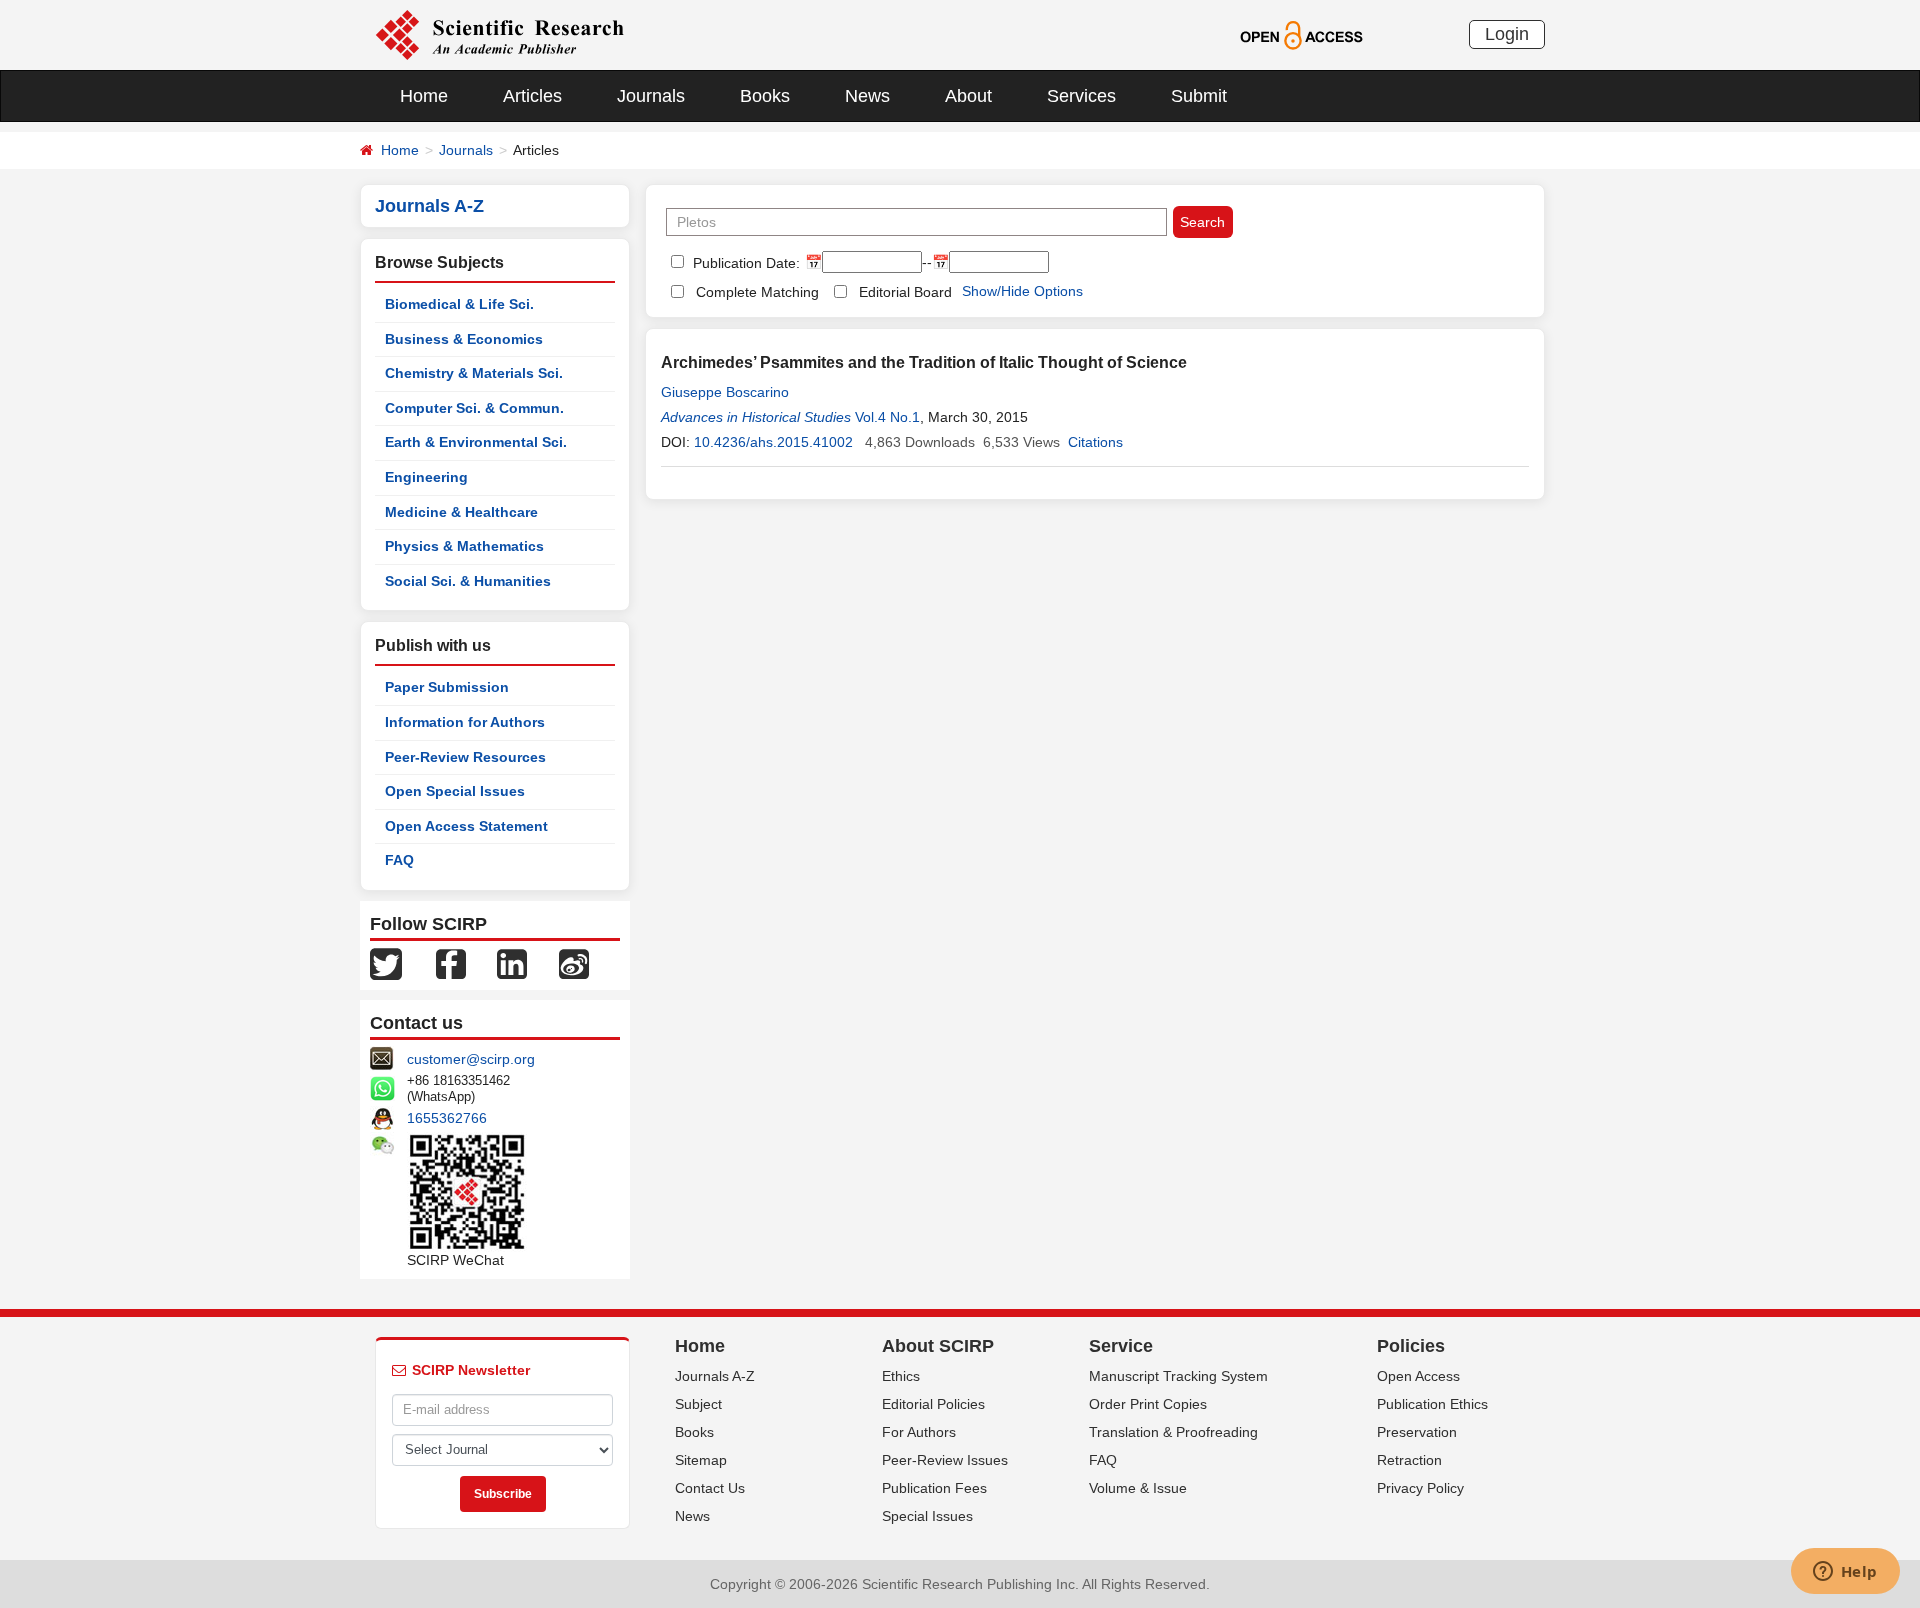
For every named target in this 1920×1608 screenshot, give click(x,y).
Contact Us (710, 1488)
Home (424, 96)
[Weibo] (574, 963)
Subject (698, 1404)
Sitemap (701, 1460)
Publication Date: (744, 263)
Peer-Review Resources (465, 757)
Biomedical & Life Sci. (459, 304)
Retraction (1409, 1460)
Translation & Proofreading (1173, 1432)
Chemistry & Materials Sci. (474, 373)
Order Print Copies (1148, 1404)
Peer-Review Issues (945, 1460)
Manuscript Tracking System (1178, 1376)
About (968, 96)
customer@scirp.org (471, 1059)
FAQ (399, 860)
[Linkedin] (512, 963)
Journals (651, 96)
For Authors (919, 1432)
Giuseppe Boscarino (725, 392)
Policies (1411, 1346)
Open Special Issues (455, 791)
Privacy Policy (1420, 1488)
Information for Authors (465, 722)
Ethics (901, 1376)
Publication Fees (934, 1488)
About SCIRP (938, 1346)
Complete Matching (757, 292)
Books (765, 96)
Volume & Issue (1138, 1488)
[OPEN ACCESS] (1301, 34)
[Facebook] (451, 963)
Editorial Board (905, 292)
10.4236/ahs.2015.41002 (773, 442)
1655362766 (447, 1118)
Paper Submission (447, 687)
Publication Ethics (1432, 1404)
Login (1507, 34)
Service (1121, 1346)
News (867, 96)
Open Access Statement (466, 826)
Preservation (1417, 1432)
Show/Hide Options (1022, 291)
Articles (532, 96)
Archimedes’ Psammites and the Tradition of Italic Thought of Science (924, 362)
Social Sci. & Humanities (468, 581)
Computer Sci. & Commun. (474, 408)
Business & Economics (464, 339)
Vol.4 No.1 (887, 417)
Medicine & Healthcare (461, 512)
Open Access (1418, 1376)
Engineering (426, 477)
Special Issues (927, 1516)
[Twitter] (386, 963)
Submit (1199, 96)
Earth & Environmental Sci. (476, 442)
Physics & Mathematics (464, 546)
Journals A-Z (715, 1376)
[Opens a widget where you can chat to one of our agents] (1845, 1573)
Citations (1095, 442)
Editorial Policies (933, 1404)
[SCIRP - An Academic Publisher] (499, 34)
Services (1081, 96)
